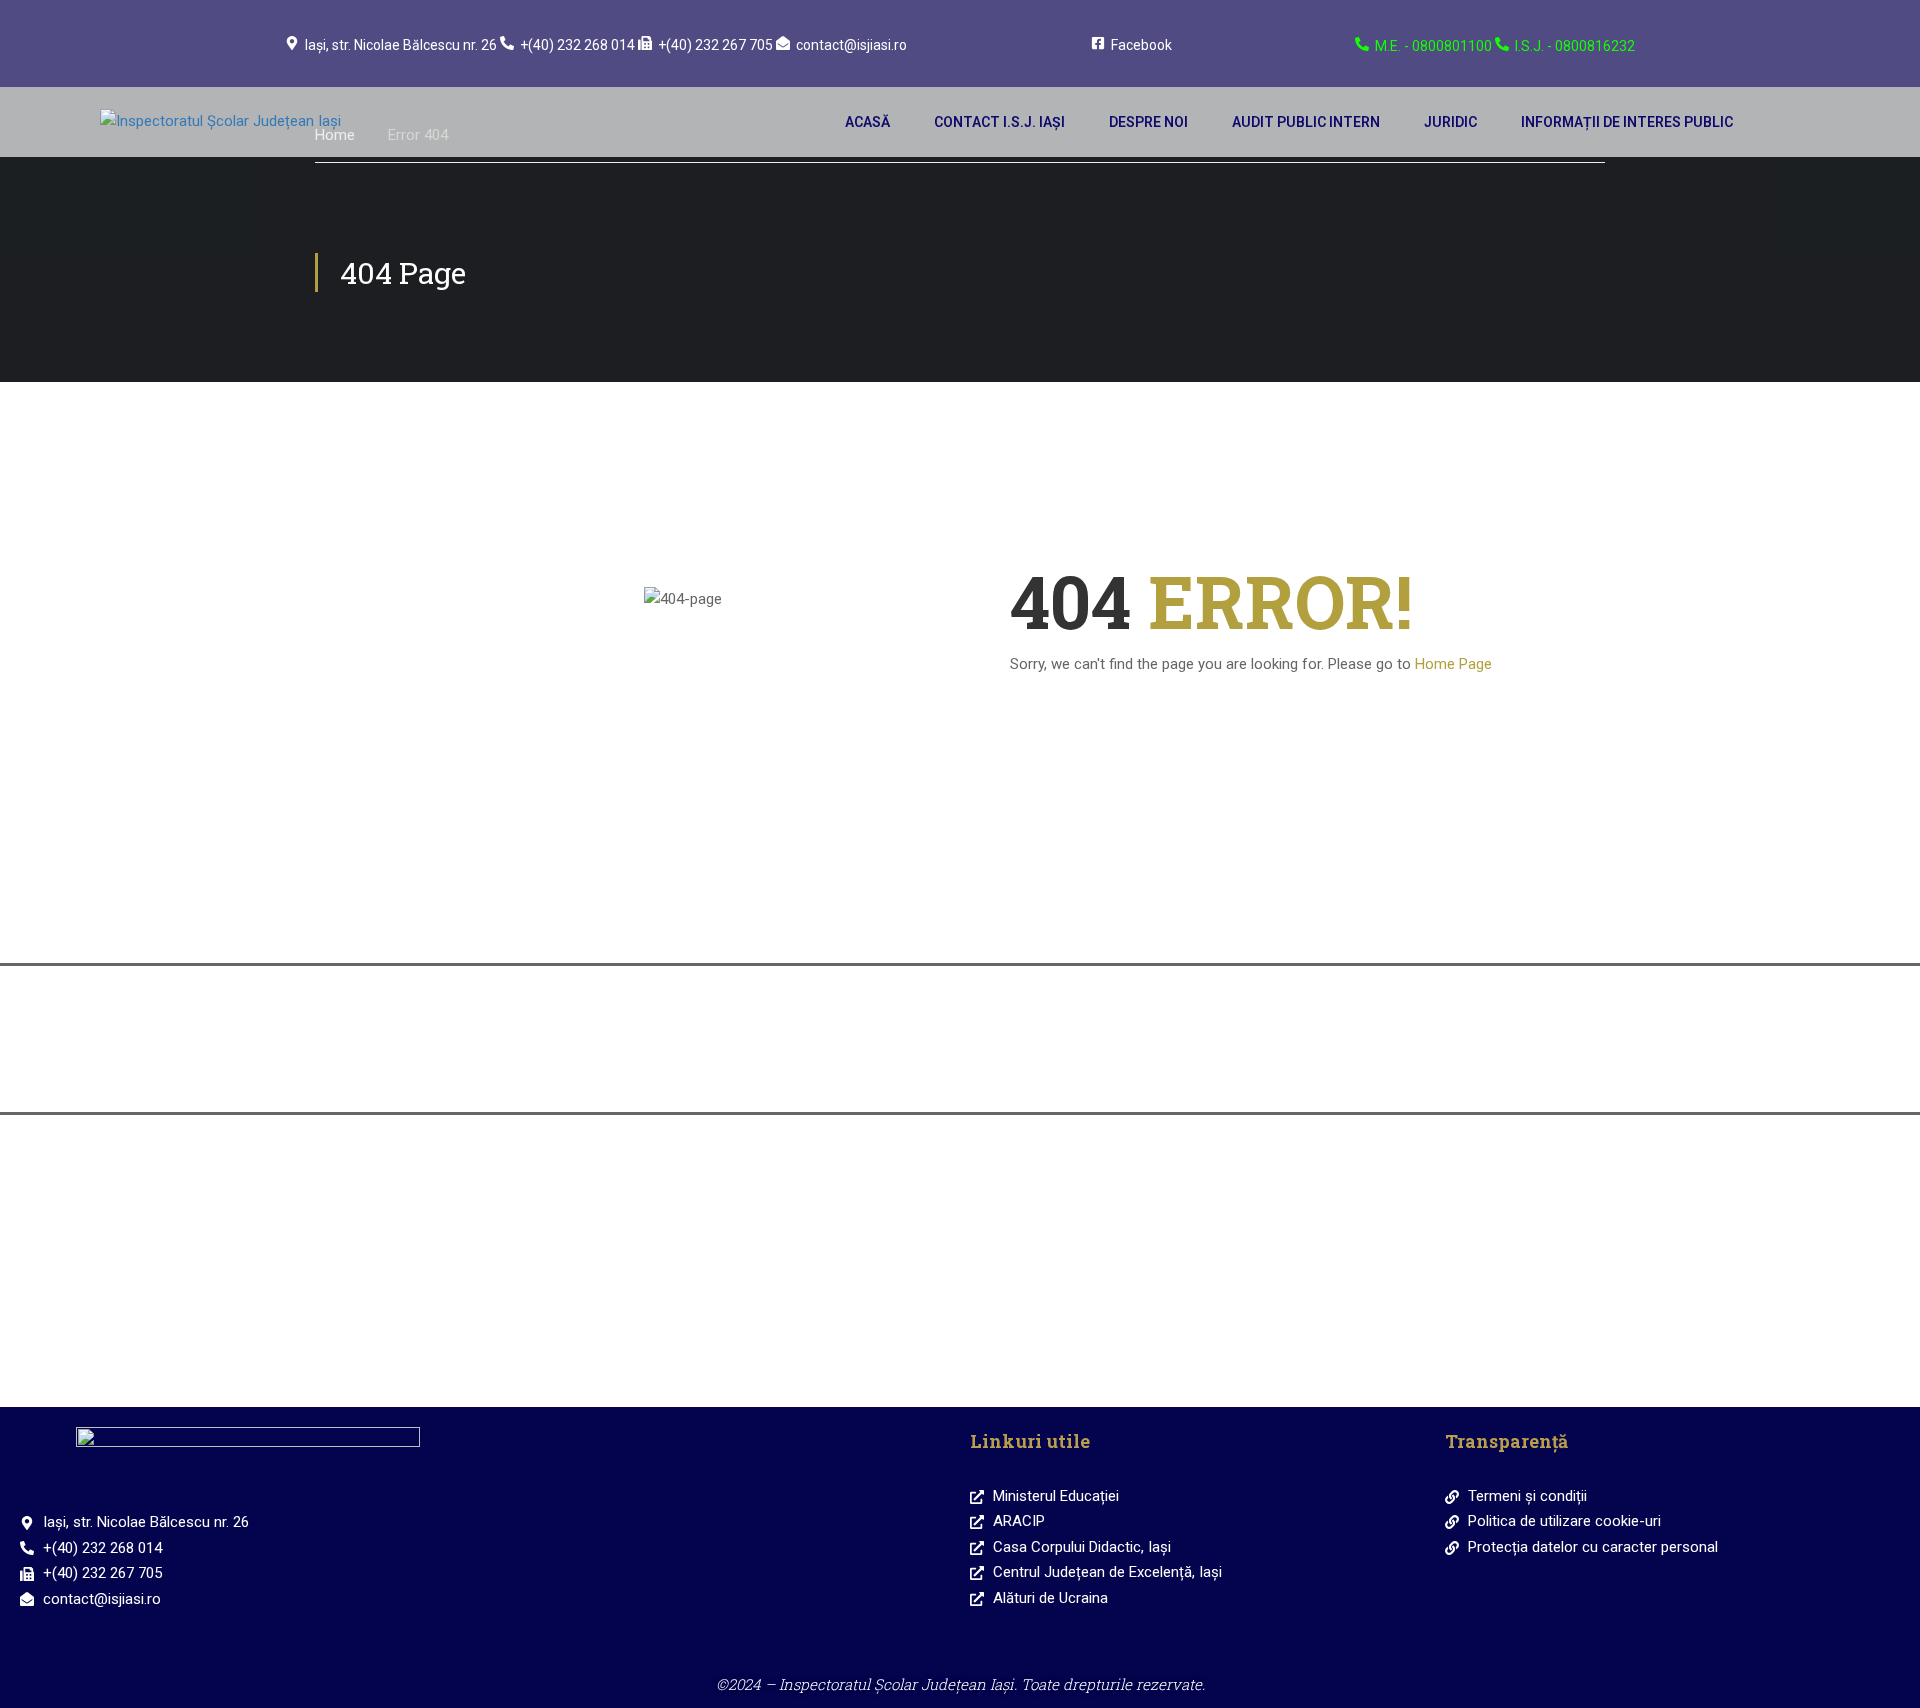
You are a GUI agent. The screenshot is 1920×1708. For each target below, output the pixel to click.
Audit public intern (1306, 122)
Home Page (1453, 664)
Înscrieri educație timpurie (532, 921)
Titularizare (1102, 1070)
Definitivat (817, 1070)
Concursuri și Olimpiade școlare (532, 1219)
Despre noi (1148, 122)
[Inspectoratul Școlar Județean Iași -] (250, 122)
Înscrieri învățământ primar (818, 921)
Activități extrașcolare (1102, 1219)
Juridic (1450, 122)
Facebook (1141, 45)
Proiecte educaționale (1388, 1219)
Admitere (1387, 921)
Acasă (867, 122)
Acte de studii (1387, 1070)
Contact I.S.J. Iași (999, 122)
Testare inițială (817, 1219)
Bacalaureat (532, 1070)
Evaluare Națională (1102, 921)
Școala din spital (532, 1365)
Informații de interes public (1627, 122)
